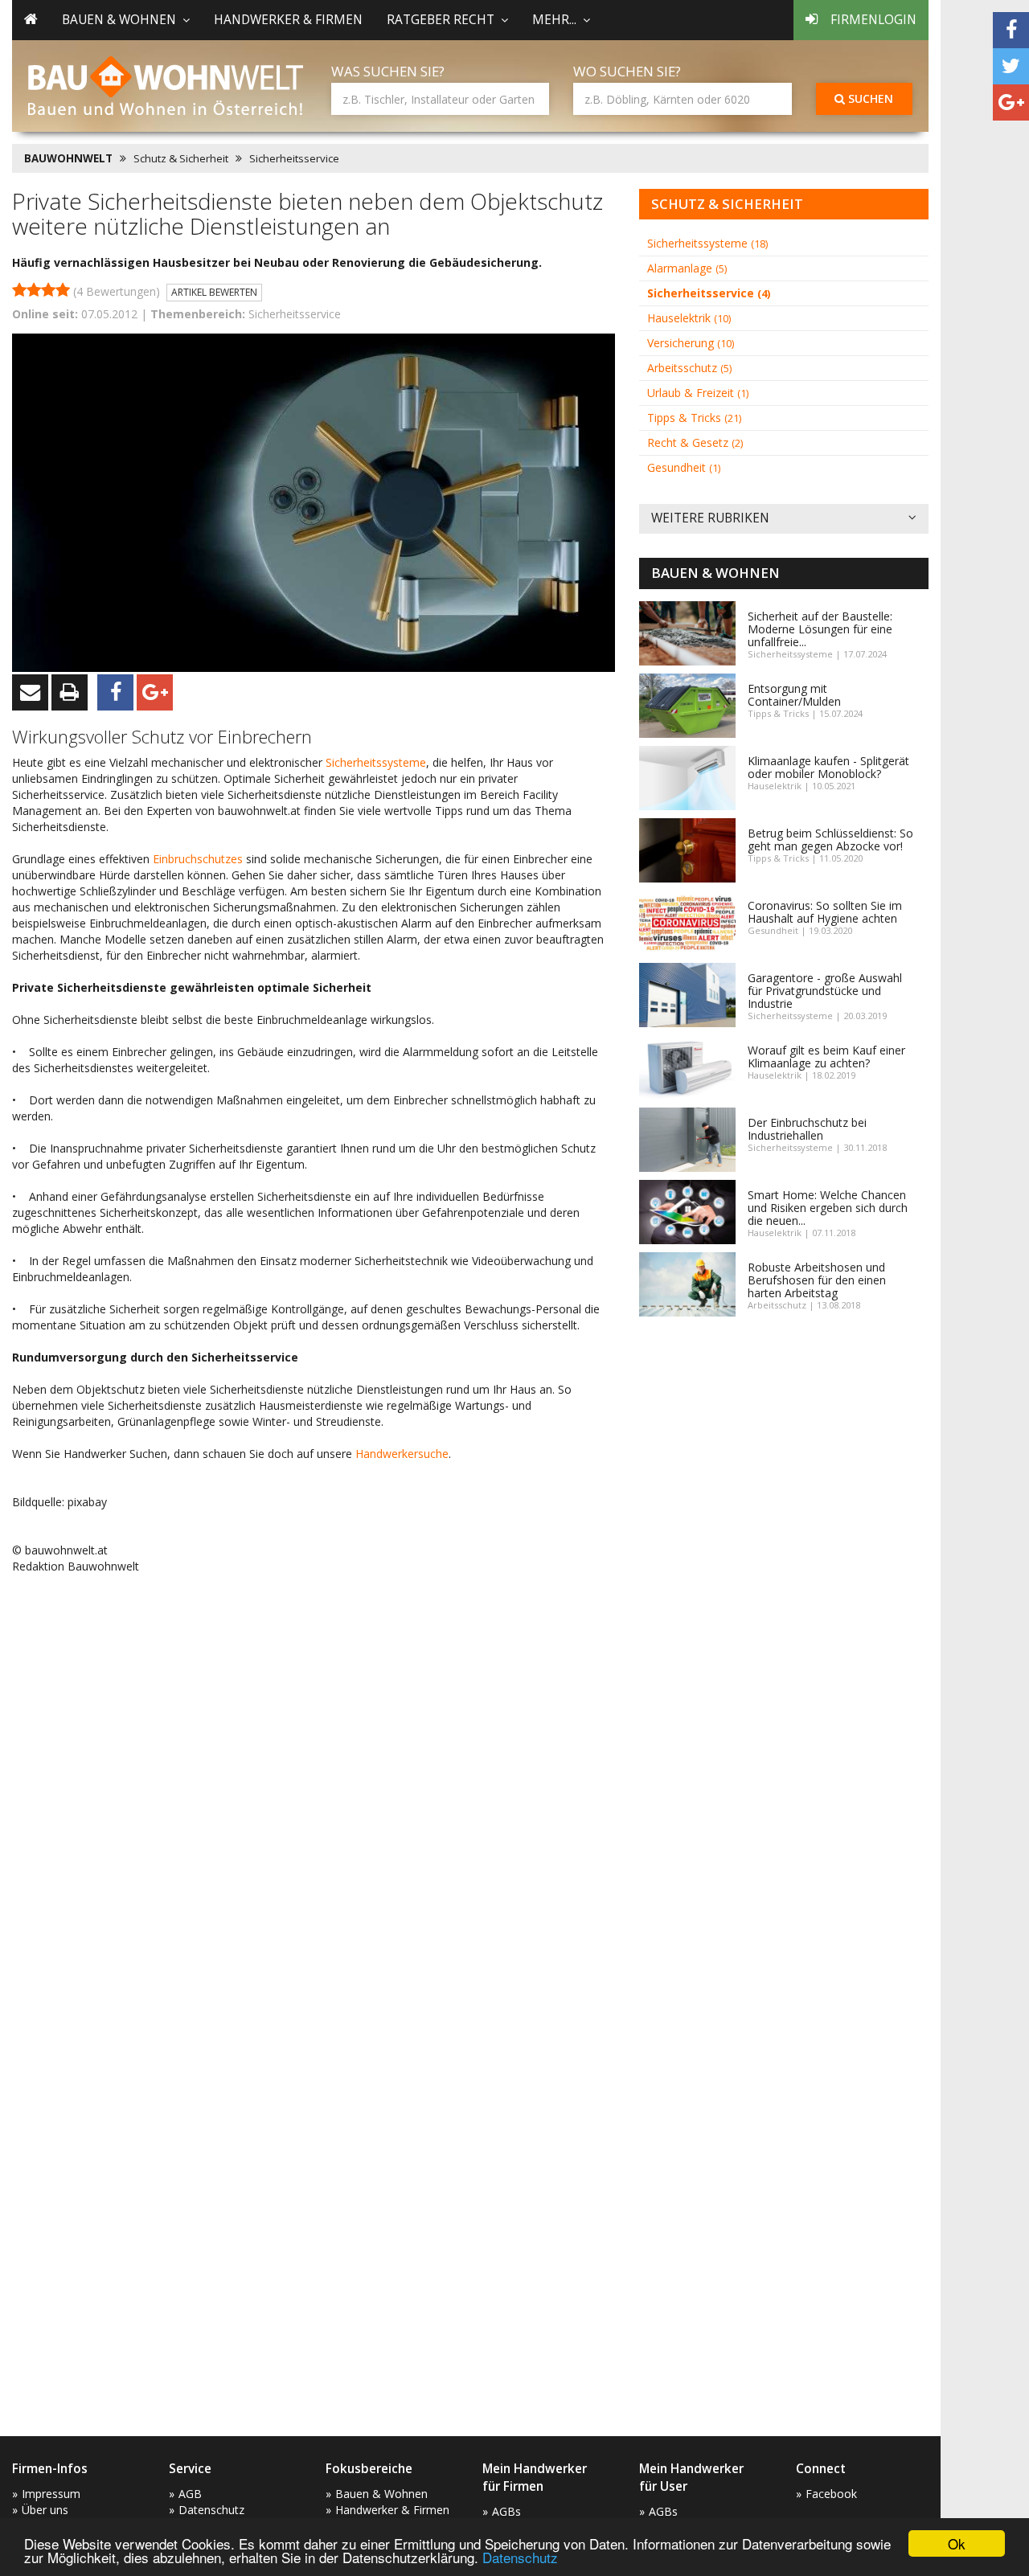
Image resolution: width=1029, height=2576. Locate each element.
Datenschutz (520, 2557)
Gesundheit (684, 467)
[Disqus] (314, 1792)
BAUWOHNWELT (68, 158)
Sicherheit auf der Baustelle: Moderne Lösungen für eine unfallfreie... (820, 629)
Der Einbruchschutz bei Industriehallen (807, 1129)
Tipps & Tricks (694, 418)
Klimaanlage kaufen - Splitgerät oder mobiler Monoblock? (828, 767)
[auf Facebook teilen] (1011, 30)
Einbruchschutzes (199, 859)
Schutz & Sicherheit (181, 158)
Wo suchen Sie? (627, 71)
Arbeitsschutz (689, 368)
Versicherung (691, 343)
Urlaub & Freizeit (698, 393)
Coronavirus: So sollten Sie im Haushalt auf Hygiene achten (825, 912)
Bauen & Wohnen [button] (119, 20)
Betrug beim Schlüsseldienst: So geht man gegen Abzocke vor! (830, 840)
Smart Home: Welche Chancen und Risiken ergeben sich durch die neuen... (828, 1208)
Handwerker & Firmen (288, 20)
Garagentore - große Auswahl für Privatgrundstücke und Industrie (825, 991)
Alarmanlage (687, 268)
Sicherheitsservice (294, 158)
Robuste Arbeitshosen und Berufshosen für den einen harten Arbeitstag (817, 1280)
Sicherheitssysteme (376, 762)
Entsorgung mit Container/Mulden (794, 695)
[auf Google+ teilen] (1011, 102)
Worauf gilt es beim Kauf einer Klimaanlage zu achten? (826, 1057)
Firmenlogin (873, 20)
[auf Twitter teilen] (1011, 66)
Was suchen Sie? (388, 71)
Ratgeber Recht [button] (441, 20)
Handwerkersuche (402, 1454)
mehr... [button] (554, 20)
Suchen (869, 98)
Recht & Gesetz (695, 442)
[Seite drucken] (70, 692)
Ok (957, 2543)
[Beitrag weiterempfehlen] (30, 692)
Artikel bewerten (214, 292)
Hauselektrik (689, 318)
